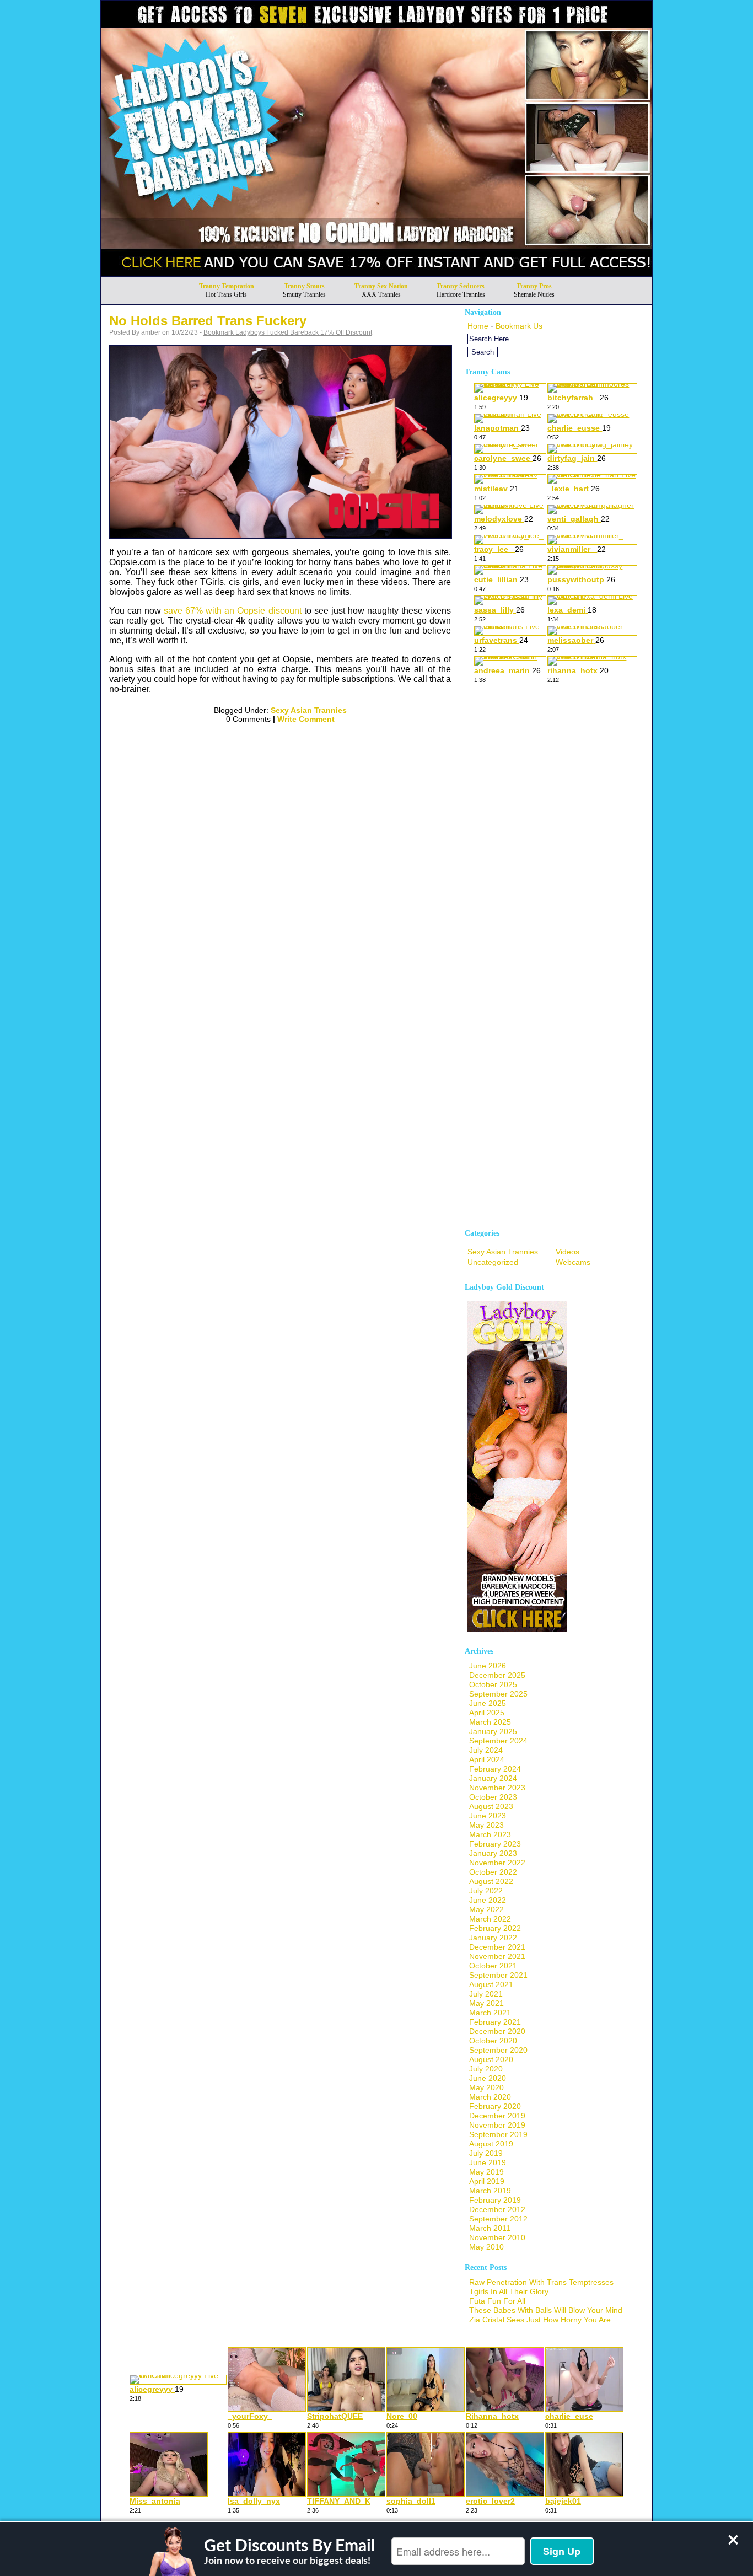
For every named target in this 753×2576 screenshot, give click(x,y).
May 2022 (486, 1909)
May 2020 (486, 2087)
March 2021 (490, 2012)
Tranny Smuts (304, 286)
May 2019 (486, 2172)
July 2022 (486, 1891)
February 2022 (495, 1928)
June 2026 (488, 1666)
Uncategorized (493, 1262)
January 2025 (493, 1731)
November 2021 (497, 1956)
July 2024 (486, 1750)
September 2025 (498, 1694)
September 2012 (498, 2219)
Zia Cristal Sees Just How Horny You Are (540, 2320)
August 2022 (491, 1881)
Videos (568, 1252)
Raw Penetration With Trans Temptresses (541, 2282)
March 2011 (490, 2228)
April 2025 (487, 1713)
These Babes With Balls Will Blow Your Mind (546, 2310)
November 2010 (497, 2237)
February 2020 (495, 2106)
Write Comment (306, 719)
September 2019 (498, 2134)
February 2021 (495, 2022)
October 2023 (493, 1797)
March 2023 (490, 1834)
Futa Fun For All (497, 2301)
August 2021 (491, 1984)
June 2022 (488, 1900)
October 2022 (493, 1872)
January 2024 (493, 1778)
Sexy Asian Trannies (309, 710)
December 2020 (497, 2031)
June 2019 (488, 2162)
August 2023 (491, 1806)
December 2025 (497, 1675)
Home (478, 326)
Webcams (573, 1262)
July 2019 (486, 2153)
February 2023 (495, 1844)
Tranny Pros (534, 286)
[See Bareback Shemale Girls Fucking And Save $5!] (376, 273)
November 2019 (497, 2125)
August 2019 (491, 2144)
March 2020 (490, 2097)
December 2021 (497, 1947)
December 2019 (497, 2116)
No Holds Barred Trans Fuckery (208, 321)
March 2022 (490, 1919)
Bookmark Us (519, 326)
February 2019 (495, 2200)
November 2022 (497, 1863)
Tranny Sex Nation (381, 286)
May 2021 (486, 2003)
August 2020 (491, 2059)
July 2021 (486, 1994)
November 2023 (497, 1788)
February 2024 (495, 1769)
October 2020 (493, 2041)
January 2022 (493, 1938)
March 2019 (490, 2191)
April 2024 (487, 1759)
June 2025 (488, 1703)
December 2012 (497, 2209)
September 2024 (498, 1741)
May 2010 (486, 2247)
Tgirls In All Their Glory (509, 2291)
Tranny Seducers (461, 286)
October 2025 (493, 1684)
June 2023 (488, 1816)
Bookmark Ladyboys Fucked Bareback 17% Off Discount (288, 332)
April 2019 (487, 2181)
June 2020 (488, 2078)
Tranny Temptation (227, 286)
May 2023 (486, 1825)
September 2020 (498, 2050)
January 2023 (493, 1853)
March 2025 (490, 1722)
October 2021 (493, 1966)
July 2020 (486, 2069)
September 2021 (498, 1975)
